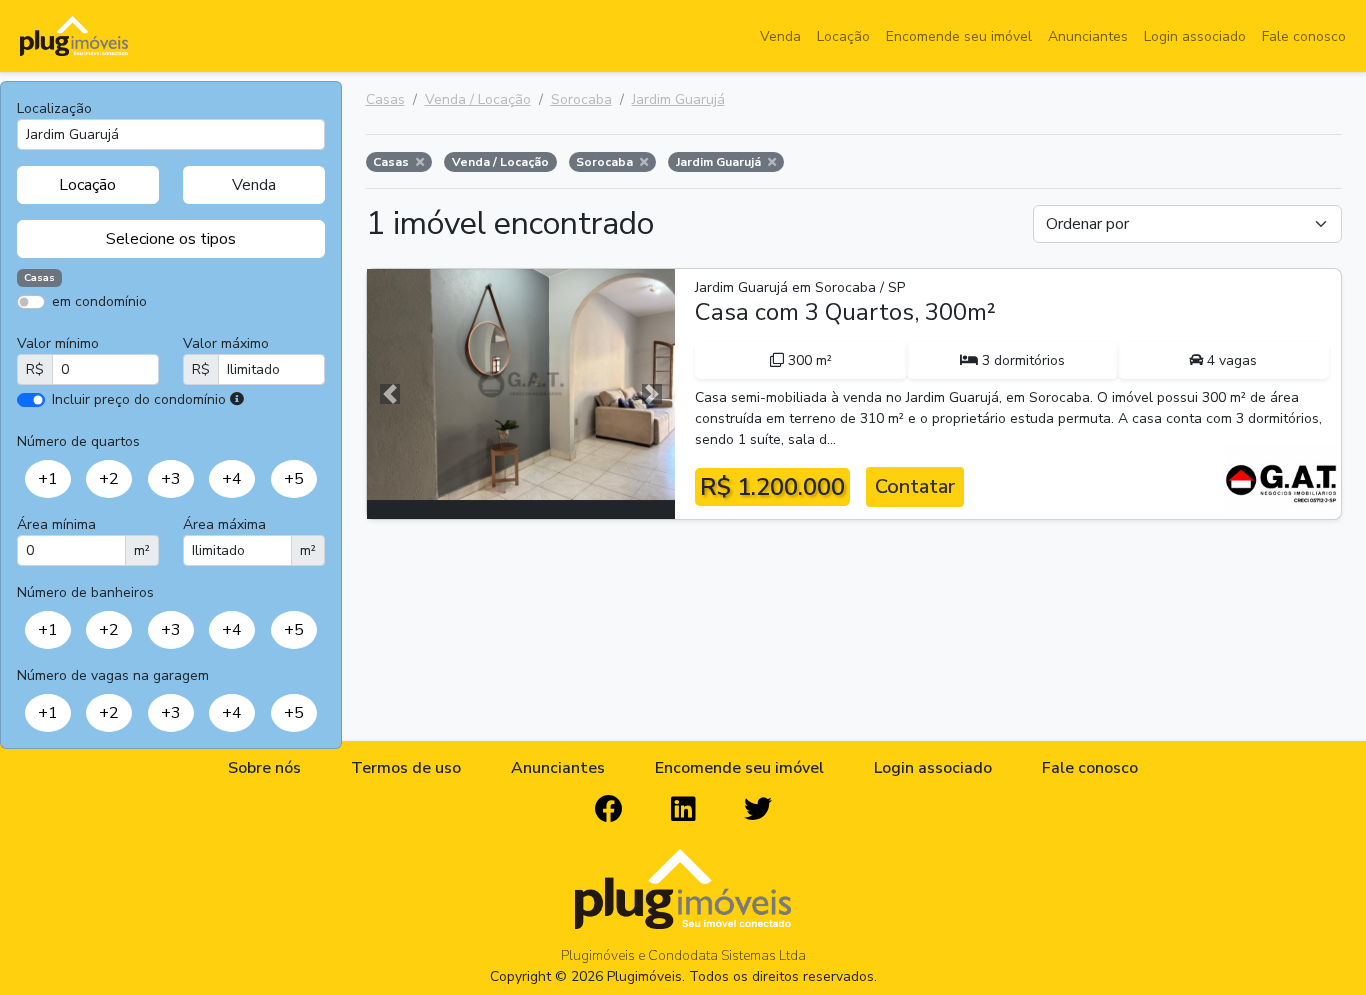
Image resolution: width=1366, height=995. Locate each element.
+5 (294, 479)
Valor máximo (226, 343)
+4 (232, 479)
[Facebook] (609, 810)
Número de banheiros (85, 592)
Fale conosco (1304, 36)
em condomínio (99, 301)
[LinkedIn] (683, 810)
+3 (171, 479)
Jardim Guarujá (678, 99)
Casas (385, 99)
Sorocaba (581, 99)
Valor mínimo (58, 343)
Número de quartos (78, 441)
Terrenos (241, 330)
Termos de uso (406, 768)
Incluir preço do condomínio (139, 399)
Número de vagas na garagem (113, 675)
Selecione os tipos (171, 239)
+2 (109, 479)
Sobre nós (264, 768)
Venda (780, 36)
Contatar (915, 486)
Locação (843, 36)
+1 (48, 479)
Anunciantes (1088, 36)
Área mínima (56, 524)
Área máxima (224, 524)
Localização (54, 108)
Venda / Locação (478, 99)
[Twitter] (758, 810)
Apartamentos (112, 330)
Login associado (1195, 36)
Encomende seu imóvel (959, 36)
